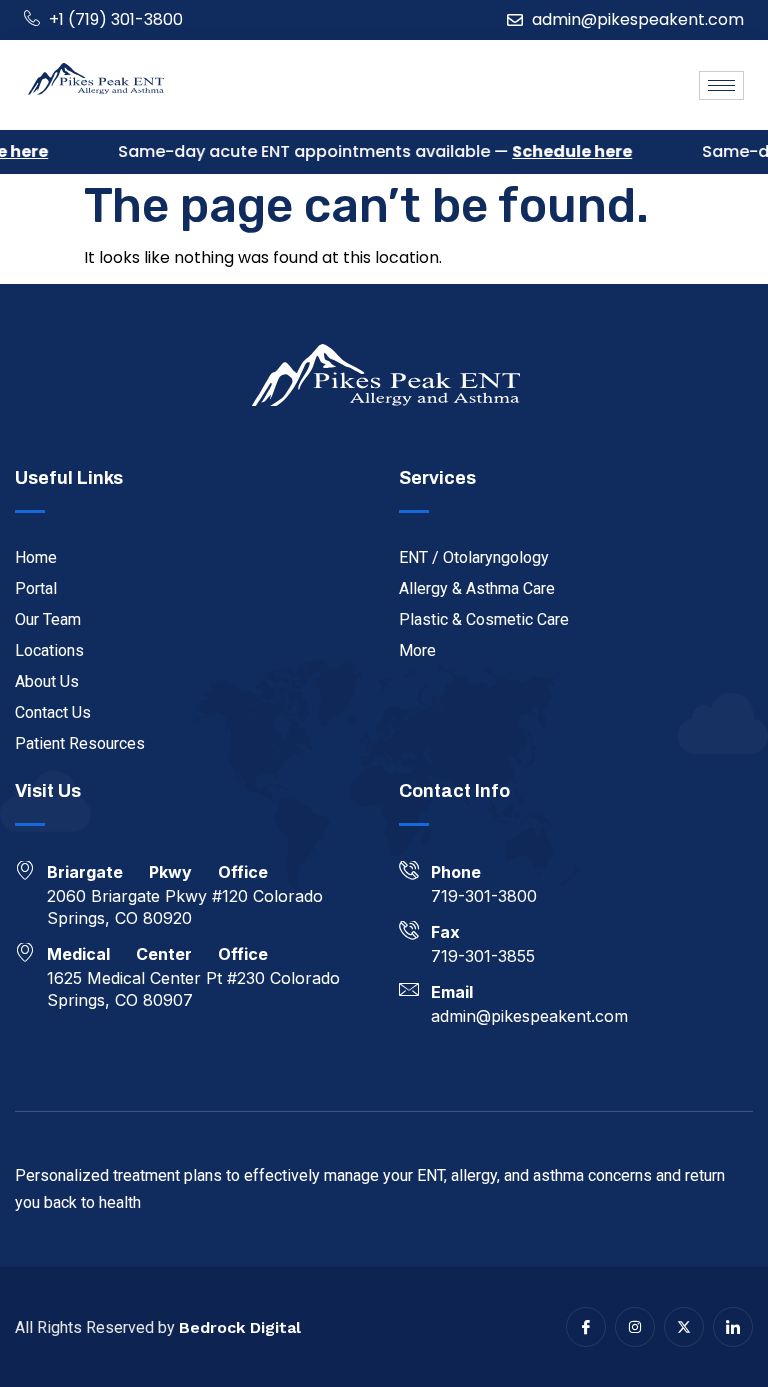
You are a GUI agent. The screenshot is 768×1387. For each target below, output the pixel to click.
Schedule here (564, 151)
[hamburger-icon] (721, 85)
